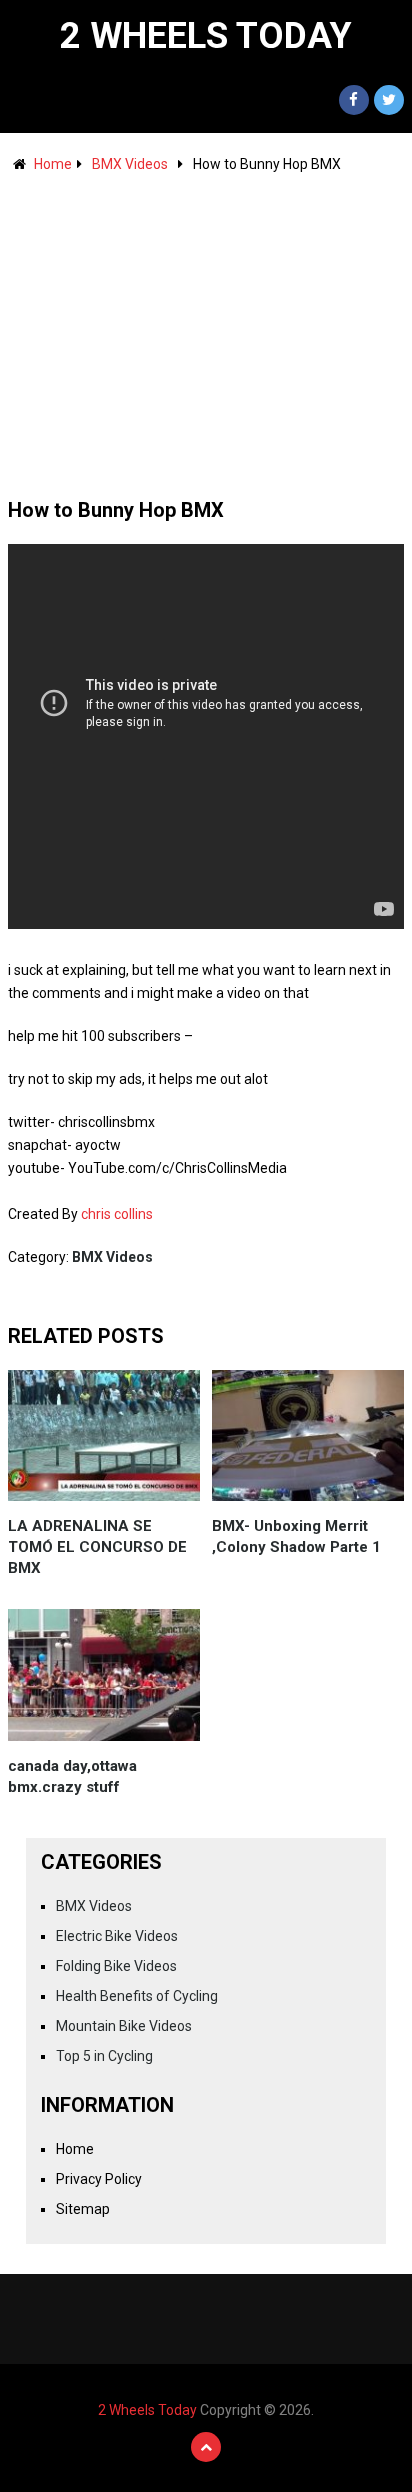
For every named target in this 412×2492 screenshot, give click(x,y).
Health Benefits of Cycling (137, 1996)
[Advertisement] (206, 326)
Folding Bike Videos (116, 1966)
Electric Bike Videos (117, 1936)
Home (53, 164)
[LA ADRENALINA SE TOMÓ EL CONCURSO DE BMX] (104, 1435)
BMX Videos (130, 164)
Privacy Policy (99, 2179)
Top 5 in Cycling (104, 2056)
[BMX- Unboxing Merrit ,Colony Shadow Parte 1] (308, 1435)
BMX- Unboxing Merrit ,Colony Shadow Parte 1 (296, 1536)
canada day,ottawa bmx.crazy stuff (72, 1776)
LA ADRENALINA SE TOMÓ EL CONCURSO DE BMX (97, 1547)
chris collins (117, 1214)
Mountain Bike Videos (124, 2026)
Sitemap (83, 2209)
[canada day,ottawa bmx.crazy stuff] (104, 1674)
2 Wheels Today (206, 36)
